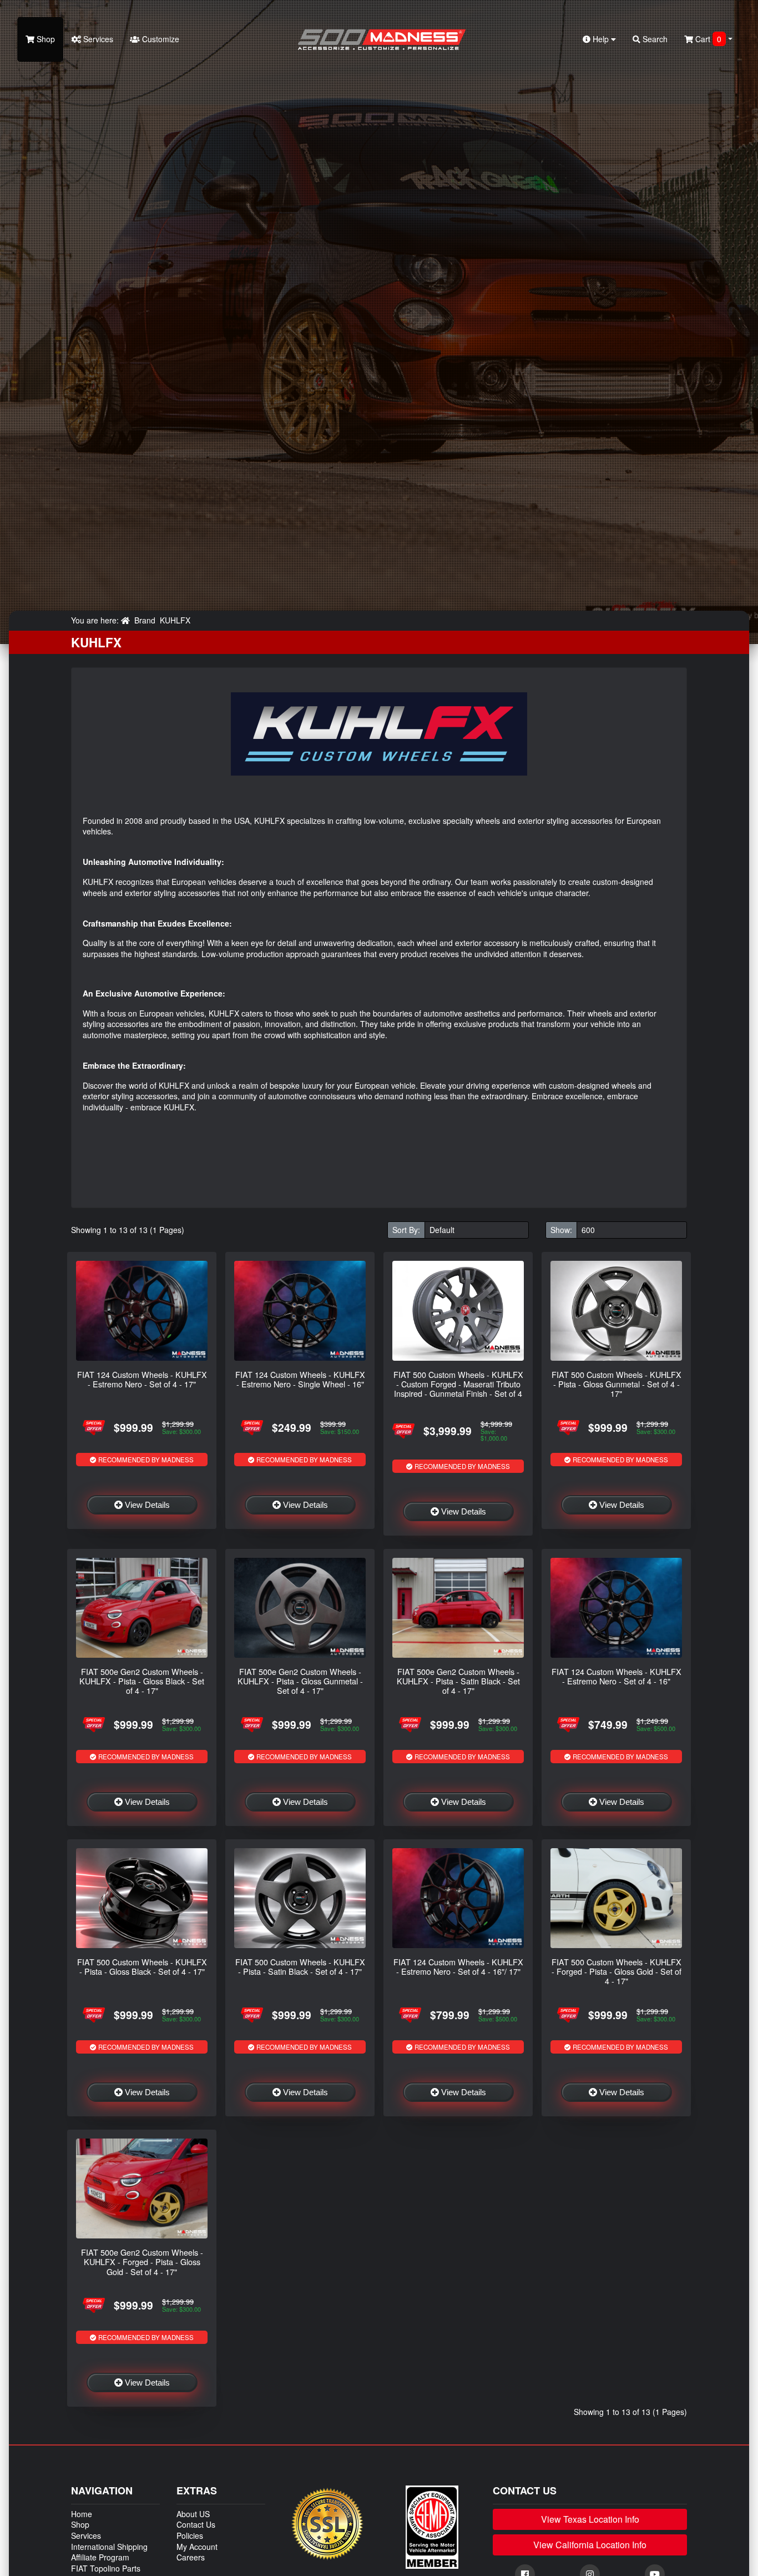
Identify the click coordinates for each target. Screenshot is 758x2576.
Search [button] (654, 39)
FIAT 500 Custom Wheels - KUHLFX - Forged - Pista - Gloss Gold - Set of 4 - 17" (616, 1971)
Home (82, 2514)
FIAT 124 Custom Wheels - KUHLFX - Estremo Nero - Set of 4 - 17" (142, 1379)
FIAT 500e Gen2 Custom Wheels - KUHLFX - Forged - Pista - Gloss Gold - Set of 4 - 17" (142, 2262)
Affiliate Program (100, 2557)
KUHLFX (175, 620)
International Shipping (109, 2547)
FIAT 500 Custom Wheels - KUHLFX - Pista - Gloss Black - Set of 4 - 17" (142, 1966)
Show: (561, 1230)
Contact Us (196, 2524)
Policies (190, 2535)
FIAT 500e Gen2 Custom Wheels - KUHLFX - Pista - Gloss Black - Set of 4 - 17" (142, 1681)
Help (601, 39)
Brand (145, 620)
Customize (160, 39)
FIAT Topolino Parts (106, 2568)
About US (193, 2514)
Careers (191, 2557)
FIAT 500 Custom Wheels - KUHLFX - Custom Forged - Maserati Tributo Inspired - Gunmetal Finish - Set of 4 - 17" (458, 1389)
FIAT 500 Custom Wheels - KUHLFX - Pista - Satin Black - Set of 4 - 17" (300, 1966)
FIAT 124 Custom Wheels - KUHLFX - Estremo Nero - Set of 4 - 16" (616, 1676)
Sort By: (406, 1230)
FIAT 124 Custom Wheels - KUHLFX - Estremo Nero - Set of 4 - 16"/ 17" (458, 1966)
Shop (45, 39)
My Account (197, 2547)
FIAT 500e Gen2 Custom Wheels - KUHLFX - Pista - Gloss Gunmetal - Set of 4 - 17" (300, 1681)
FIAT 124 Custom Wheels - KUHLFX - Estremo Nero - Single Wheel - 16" (300, 1379)
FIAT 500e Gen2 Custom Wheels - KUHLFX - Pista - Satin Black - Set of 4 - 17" (458, 1681)
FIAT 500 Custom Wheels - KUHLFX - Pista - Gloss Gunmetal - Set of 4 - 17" (616, 1384)
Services (97, 39)
